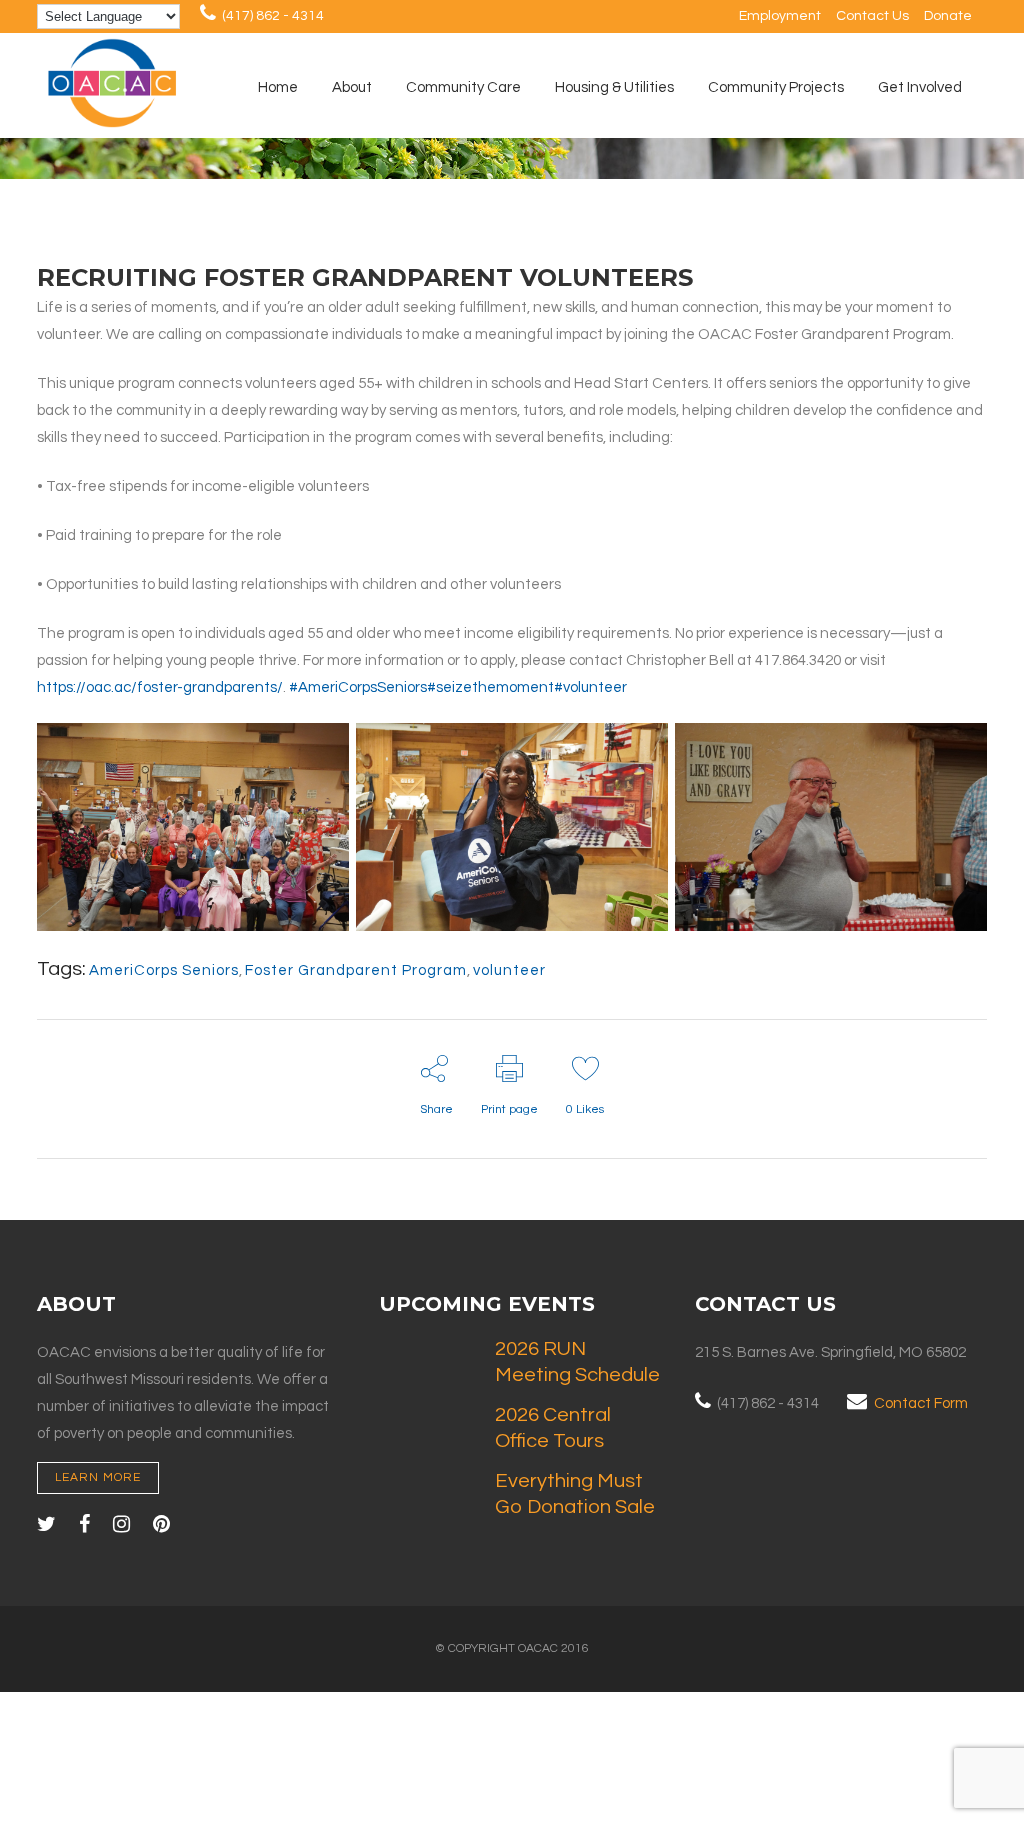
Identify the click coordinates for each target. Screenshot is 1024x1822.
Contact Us (872, 16)
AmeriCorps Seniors (164, 970)
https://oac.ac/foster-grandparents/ (160, 687)
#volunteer (590, 687)
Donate (948, 16)
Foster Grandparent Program (356, 970)
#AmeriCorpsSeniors (358, 687)
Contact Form (921, 1403)
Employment (780, 16)
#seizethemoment (490, 687)
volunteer (509, 970)
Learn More (98, 1477)
